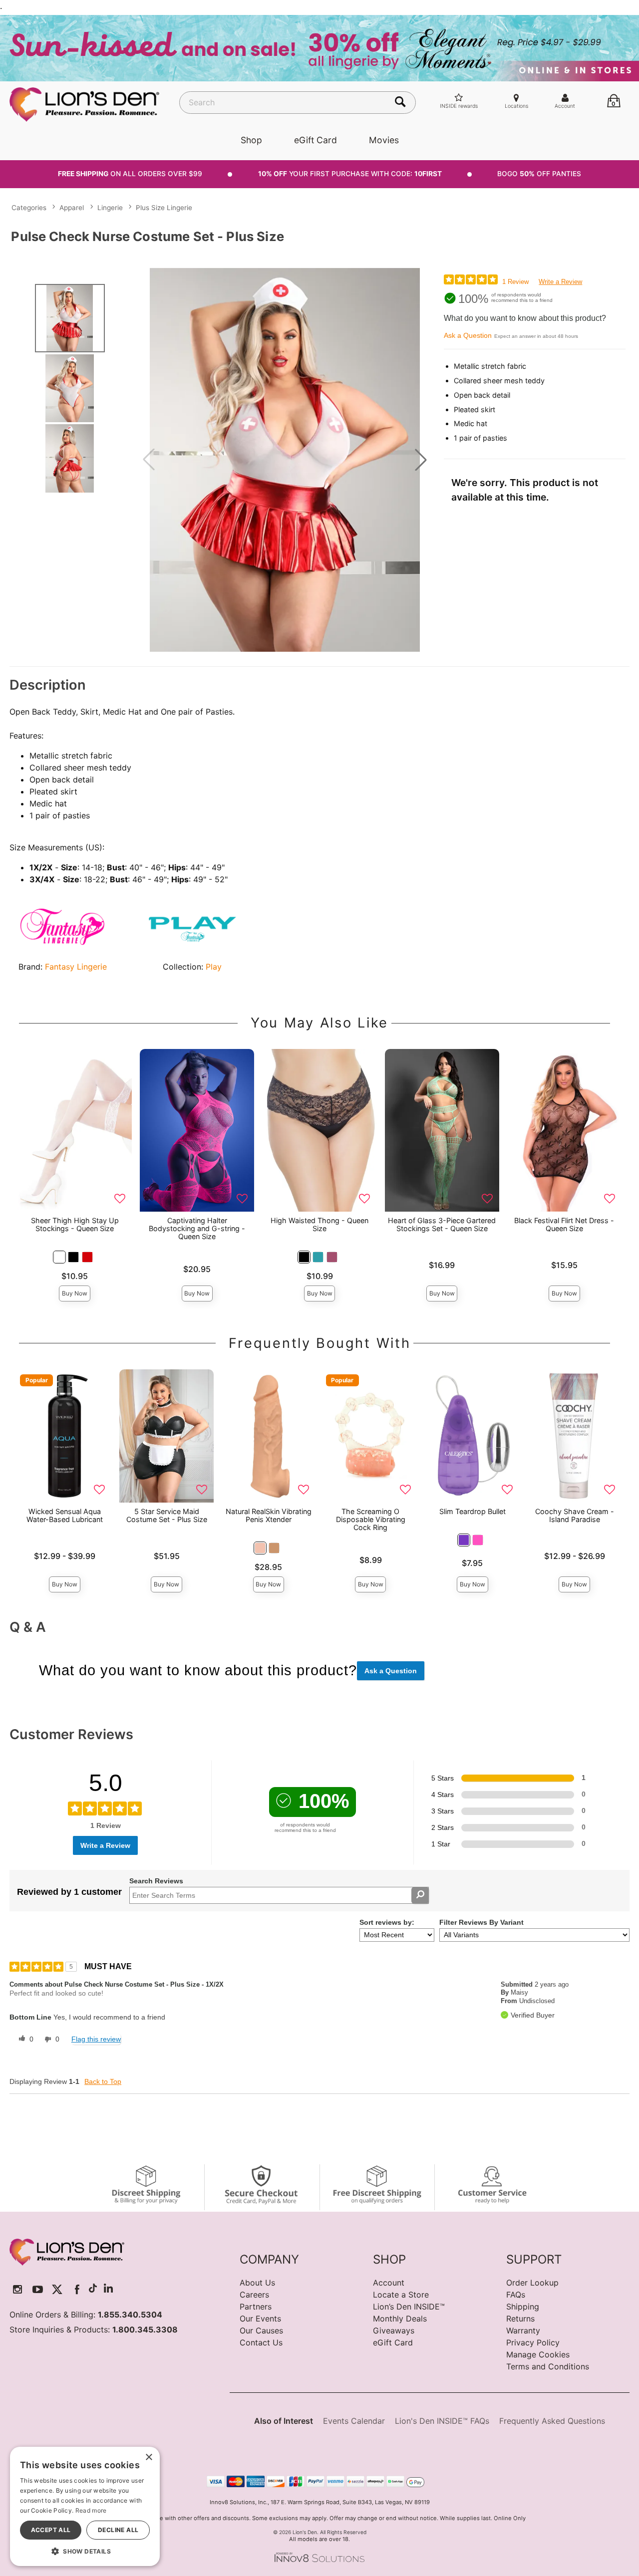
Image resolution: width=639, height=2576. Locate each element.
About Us (257, 2283)
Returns (520, 2318)
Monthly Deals (400, 2318)
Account (389, 2283)
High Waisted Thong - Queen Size (319, 1224)
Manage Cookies (538, 2354)
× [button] (149, 2457)
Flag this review (96, 2039)
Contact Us (261, 2342)
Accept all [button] (51, 2530)
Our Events (260, 2318)
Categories (29, 208)
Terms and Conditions (548, 2366)
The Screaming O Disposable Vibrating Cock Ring (371, 1519)
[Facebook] (77, 2289)
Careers (254, 2295)
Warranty (523, 2330)
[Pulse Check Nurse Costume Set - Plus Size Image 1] (285, 460)
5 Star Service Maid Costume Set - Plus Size (167, 1515)
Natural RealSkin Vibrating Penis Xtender (269, 1515)
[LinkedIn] (108, 2289)
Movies (384, 140)
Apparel (72, 208)
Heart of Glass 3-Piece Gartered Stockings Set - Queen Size (442, 1224)
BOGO (539, 174)
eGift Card (316, 140)
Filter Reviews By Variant (481, 1922)
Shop (251, 140)
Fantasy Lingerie (76, 967)
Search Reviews (156, 1881)
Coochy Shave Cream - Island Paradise (575, 1515)
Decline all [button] (118, 2530)
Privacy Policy (533, 2342)
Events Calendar (354, 2421)
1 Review (515, 282)
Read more (91, 2510)
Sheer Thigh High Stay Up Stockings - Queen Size (75, 1224)
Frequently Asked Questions (552, 2421)
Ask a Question (468, 335)
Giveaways (394, 2330)
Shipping (523, 2307)
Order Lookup (532, 2283)
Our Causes (261, 2330)
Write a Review (560, 282)
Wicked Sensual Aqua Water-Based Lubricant (65, 1515)
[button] (421, 460)
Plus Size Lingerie (164, 208)
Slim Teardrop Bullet (473, 1511)
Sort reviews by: (387, 1922)
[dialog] (85, 2506)
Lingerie (110, 208)
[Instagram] (18, 2289)
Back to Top (103, 2081)
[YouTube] (38, 2289)
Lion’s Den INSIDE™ (409, 2307)
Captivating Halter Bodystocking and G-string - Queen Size (197, 1228)
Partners (256, 2307)
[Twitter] (57, 2289)
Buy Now (75, 1293)
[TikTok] (93, 2289)
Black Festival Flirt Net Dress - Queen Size (564, 1224)
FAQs (516, 2295)
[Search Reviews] (420, 1895)
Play (214, 967)
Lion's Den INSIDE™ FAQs (442, 2421)
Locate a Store (401, 2295)
